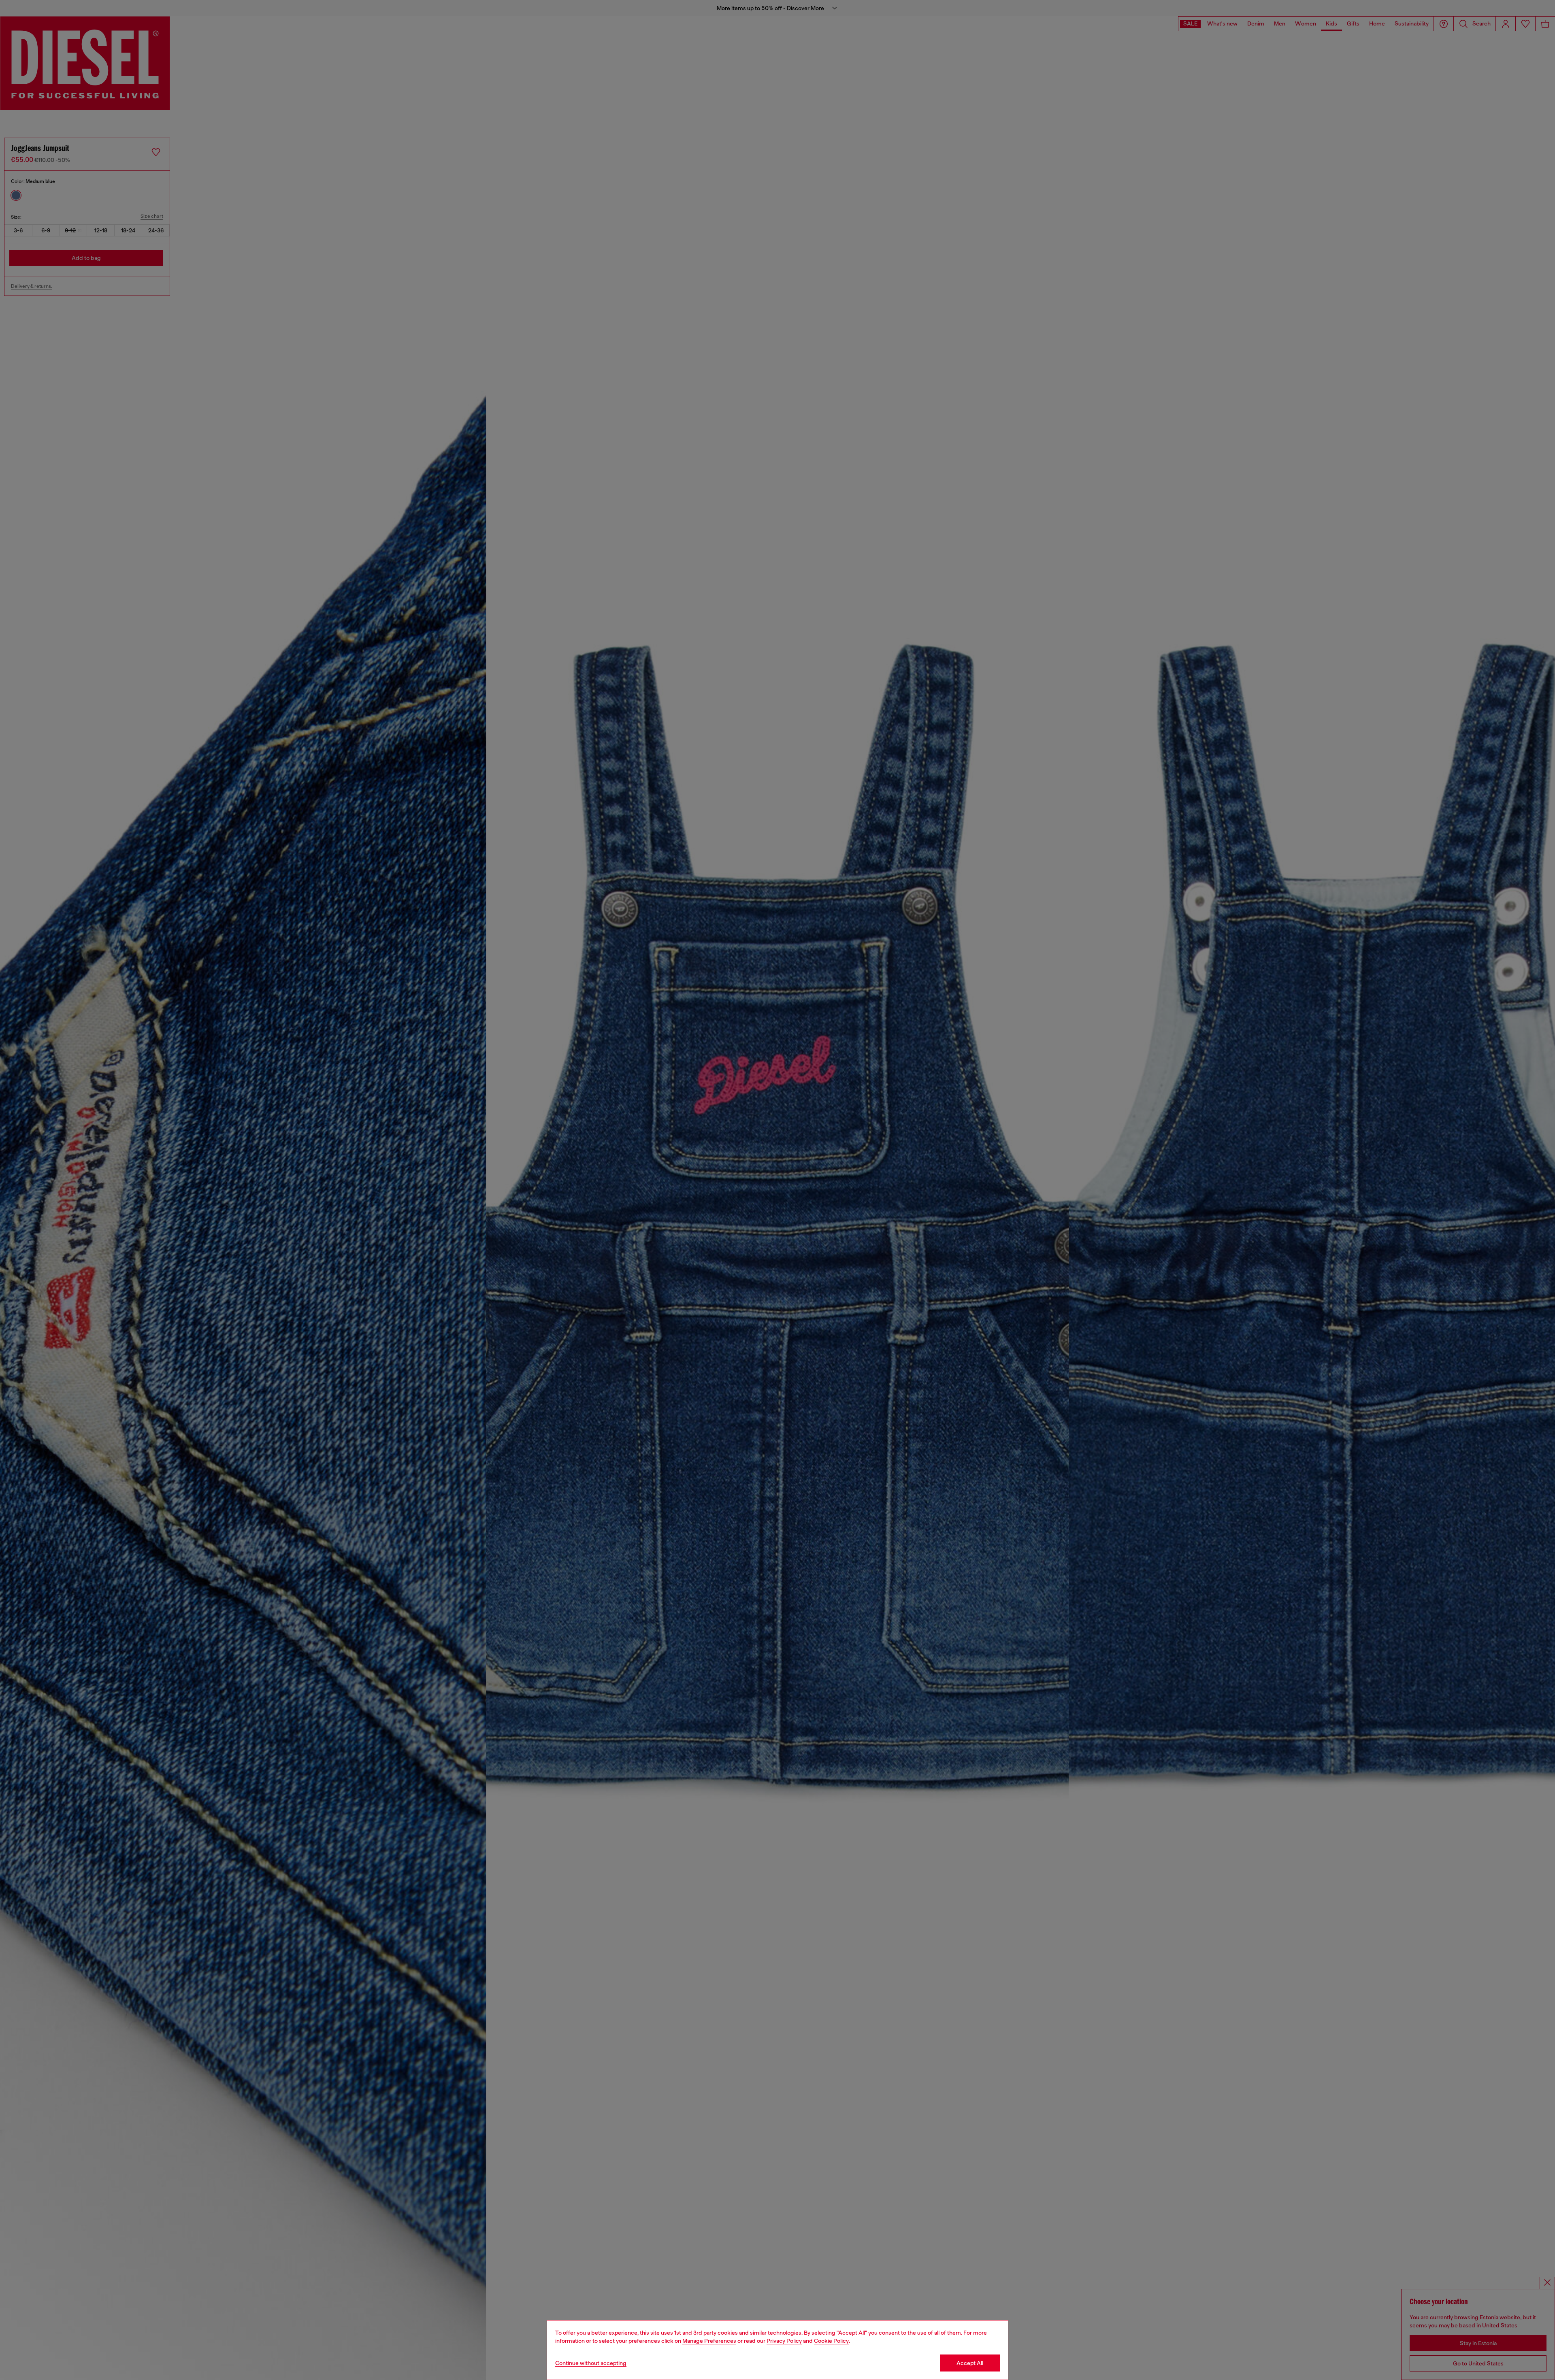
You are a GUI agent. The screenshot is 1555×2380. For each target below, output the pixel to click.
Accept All (970, 2363)
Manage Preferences (709, 2341)
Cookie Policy (831, 2341)
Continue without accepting (591, 2363)
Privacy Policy (784, 2341)
